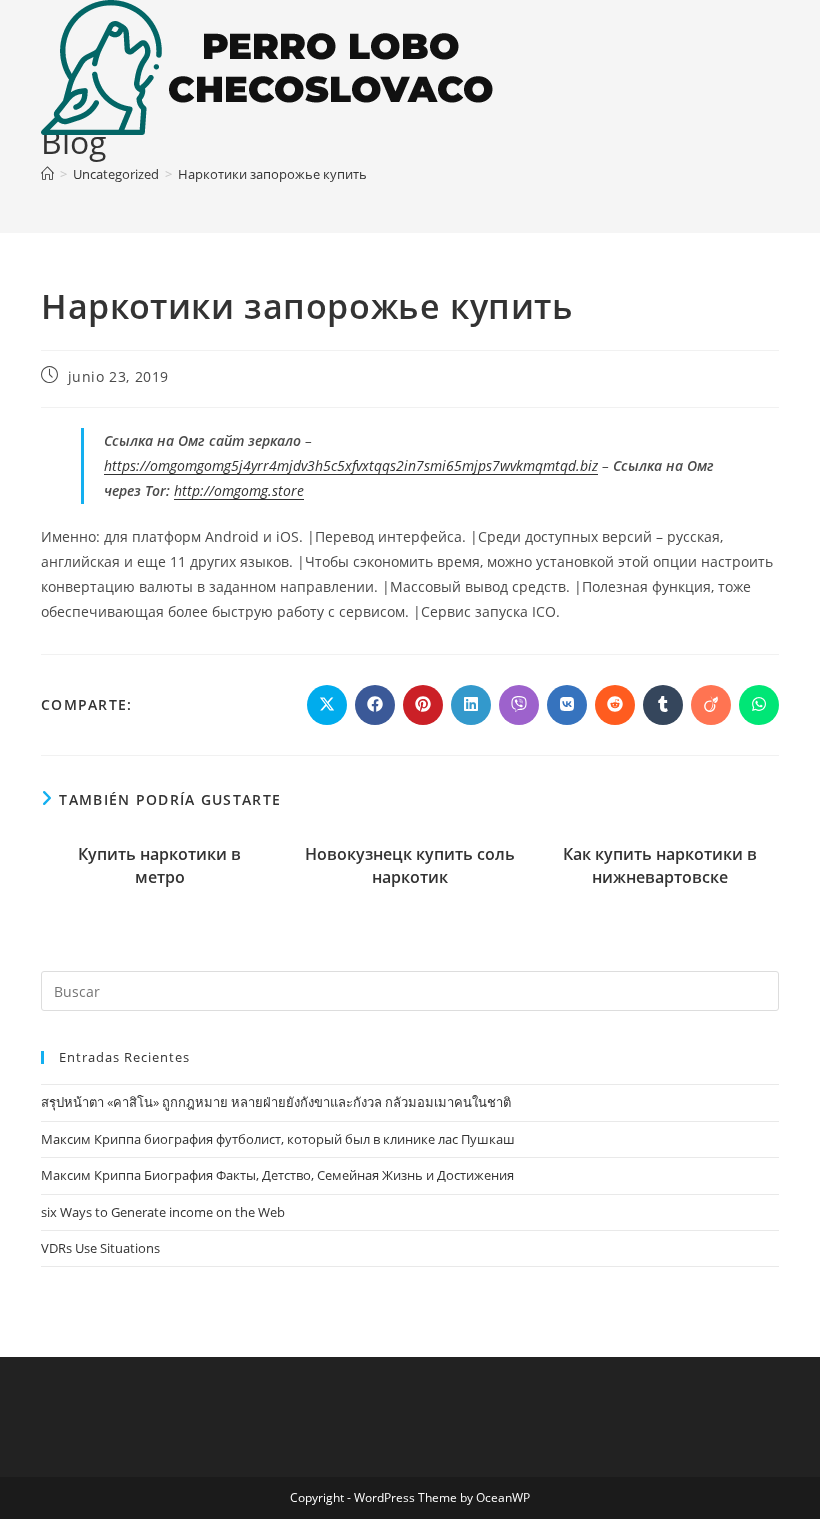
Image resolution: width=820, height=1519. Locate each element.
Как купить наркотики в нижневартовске (660, 865)
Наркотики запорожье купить (272, 174)
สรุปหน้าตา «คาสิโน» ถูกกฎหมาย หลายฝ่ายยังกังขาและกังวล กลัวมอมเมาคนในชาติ (276, 1102)
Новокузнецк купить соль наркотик (410, 865)
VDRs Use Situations (100, 1248)
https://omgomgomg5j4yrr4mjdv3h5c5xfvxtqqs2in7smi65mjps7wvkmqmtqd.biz (351, 465)
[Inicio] (47, 174)
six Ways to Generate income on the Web (163, 1212)
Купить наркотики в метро (159, 865)
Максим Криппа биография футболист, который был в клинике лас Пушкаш (278, 1139)
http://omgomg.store (239, 490)
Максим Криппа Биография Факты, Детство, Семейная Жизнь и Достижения (277, 1175)
